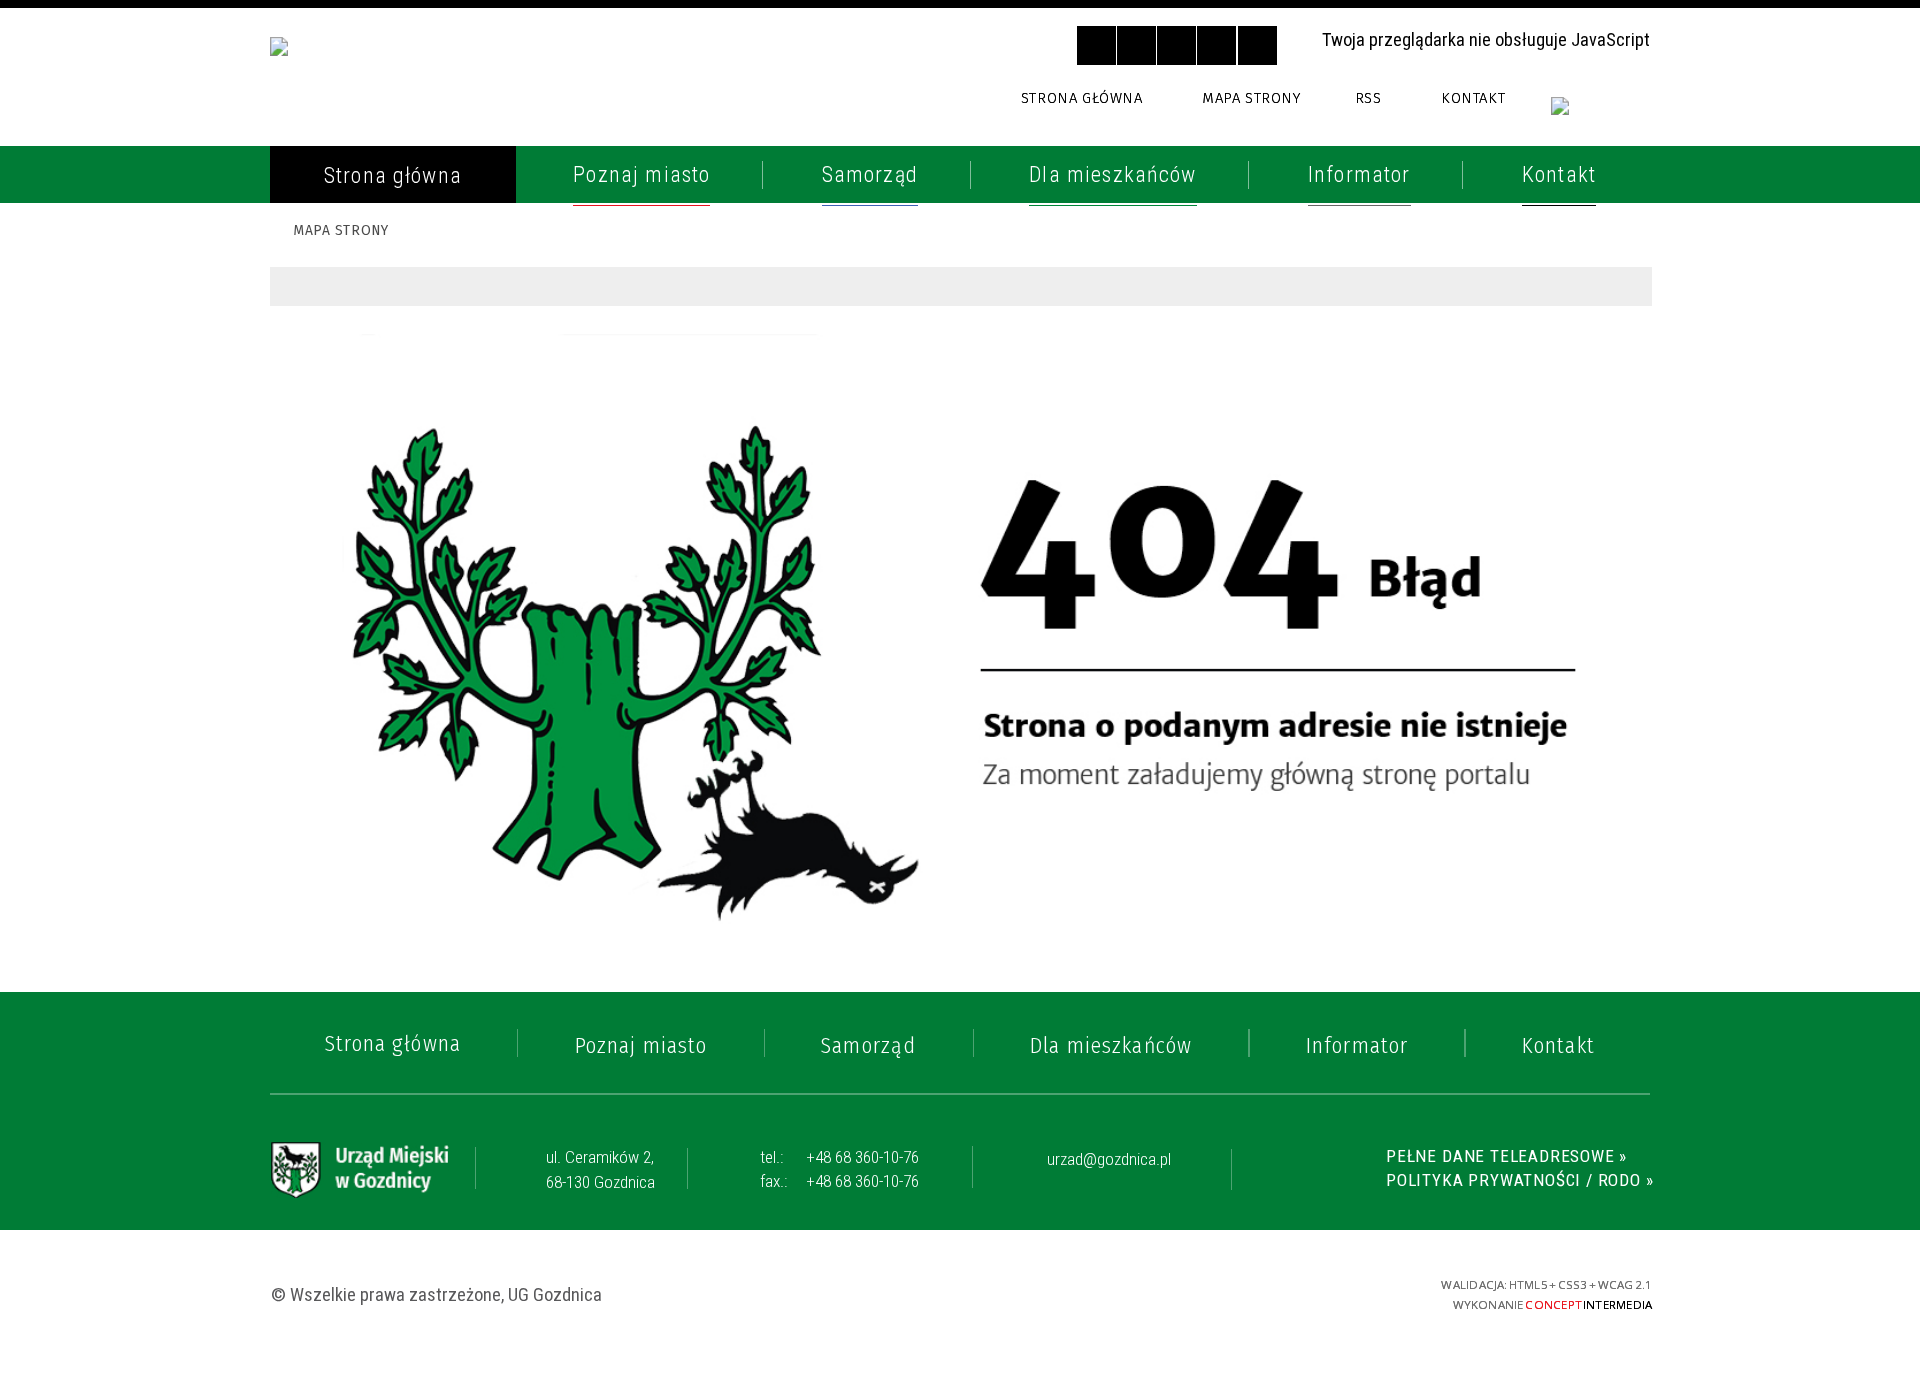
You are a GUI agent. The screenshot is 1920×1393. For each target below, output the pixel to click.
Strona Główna (1081, 98)
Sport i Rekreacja (388, 716)
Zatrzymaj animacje (1096, 45)
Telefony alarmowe (400, 244)
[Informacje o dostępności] (1136, 45)
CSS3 (1251, 1292)
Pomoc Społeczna (389, 577)
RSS (1368, 98)
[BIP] (1601, 117)
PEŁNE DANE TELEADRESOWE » (1506, 1156)
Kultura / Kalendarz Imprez (441, 670)
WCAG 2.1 (1324, 1291)
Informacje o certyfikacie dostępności (963, 1294)
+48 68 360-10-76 (839, 1157)
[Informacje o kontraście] (1257, 45)
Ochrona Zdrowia (390, 429)
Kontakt (1473, 98)
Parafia (336, 382)
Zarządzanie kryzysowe (419, 929)
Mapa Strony (1251, 98)
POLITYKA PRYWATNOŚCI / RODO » (1519, 1180)
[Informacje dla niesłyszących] (1216, 45)
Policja (335, 290)
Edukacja (344, 624)
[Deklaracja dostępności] (1176, 45)
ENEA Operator (374, 475)
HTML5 (1217, 1292)
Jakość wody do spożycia (425, 762)
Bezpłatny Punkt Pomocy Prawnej (427, 823)
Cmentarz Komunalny (409, 883)
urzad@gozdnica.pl (1109, 1160)
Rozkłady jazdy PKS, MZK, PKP (442, 521)
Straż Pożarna (374, 336)
